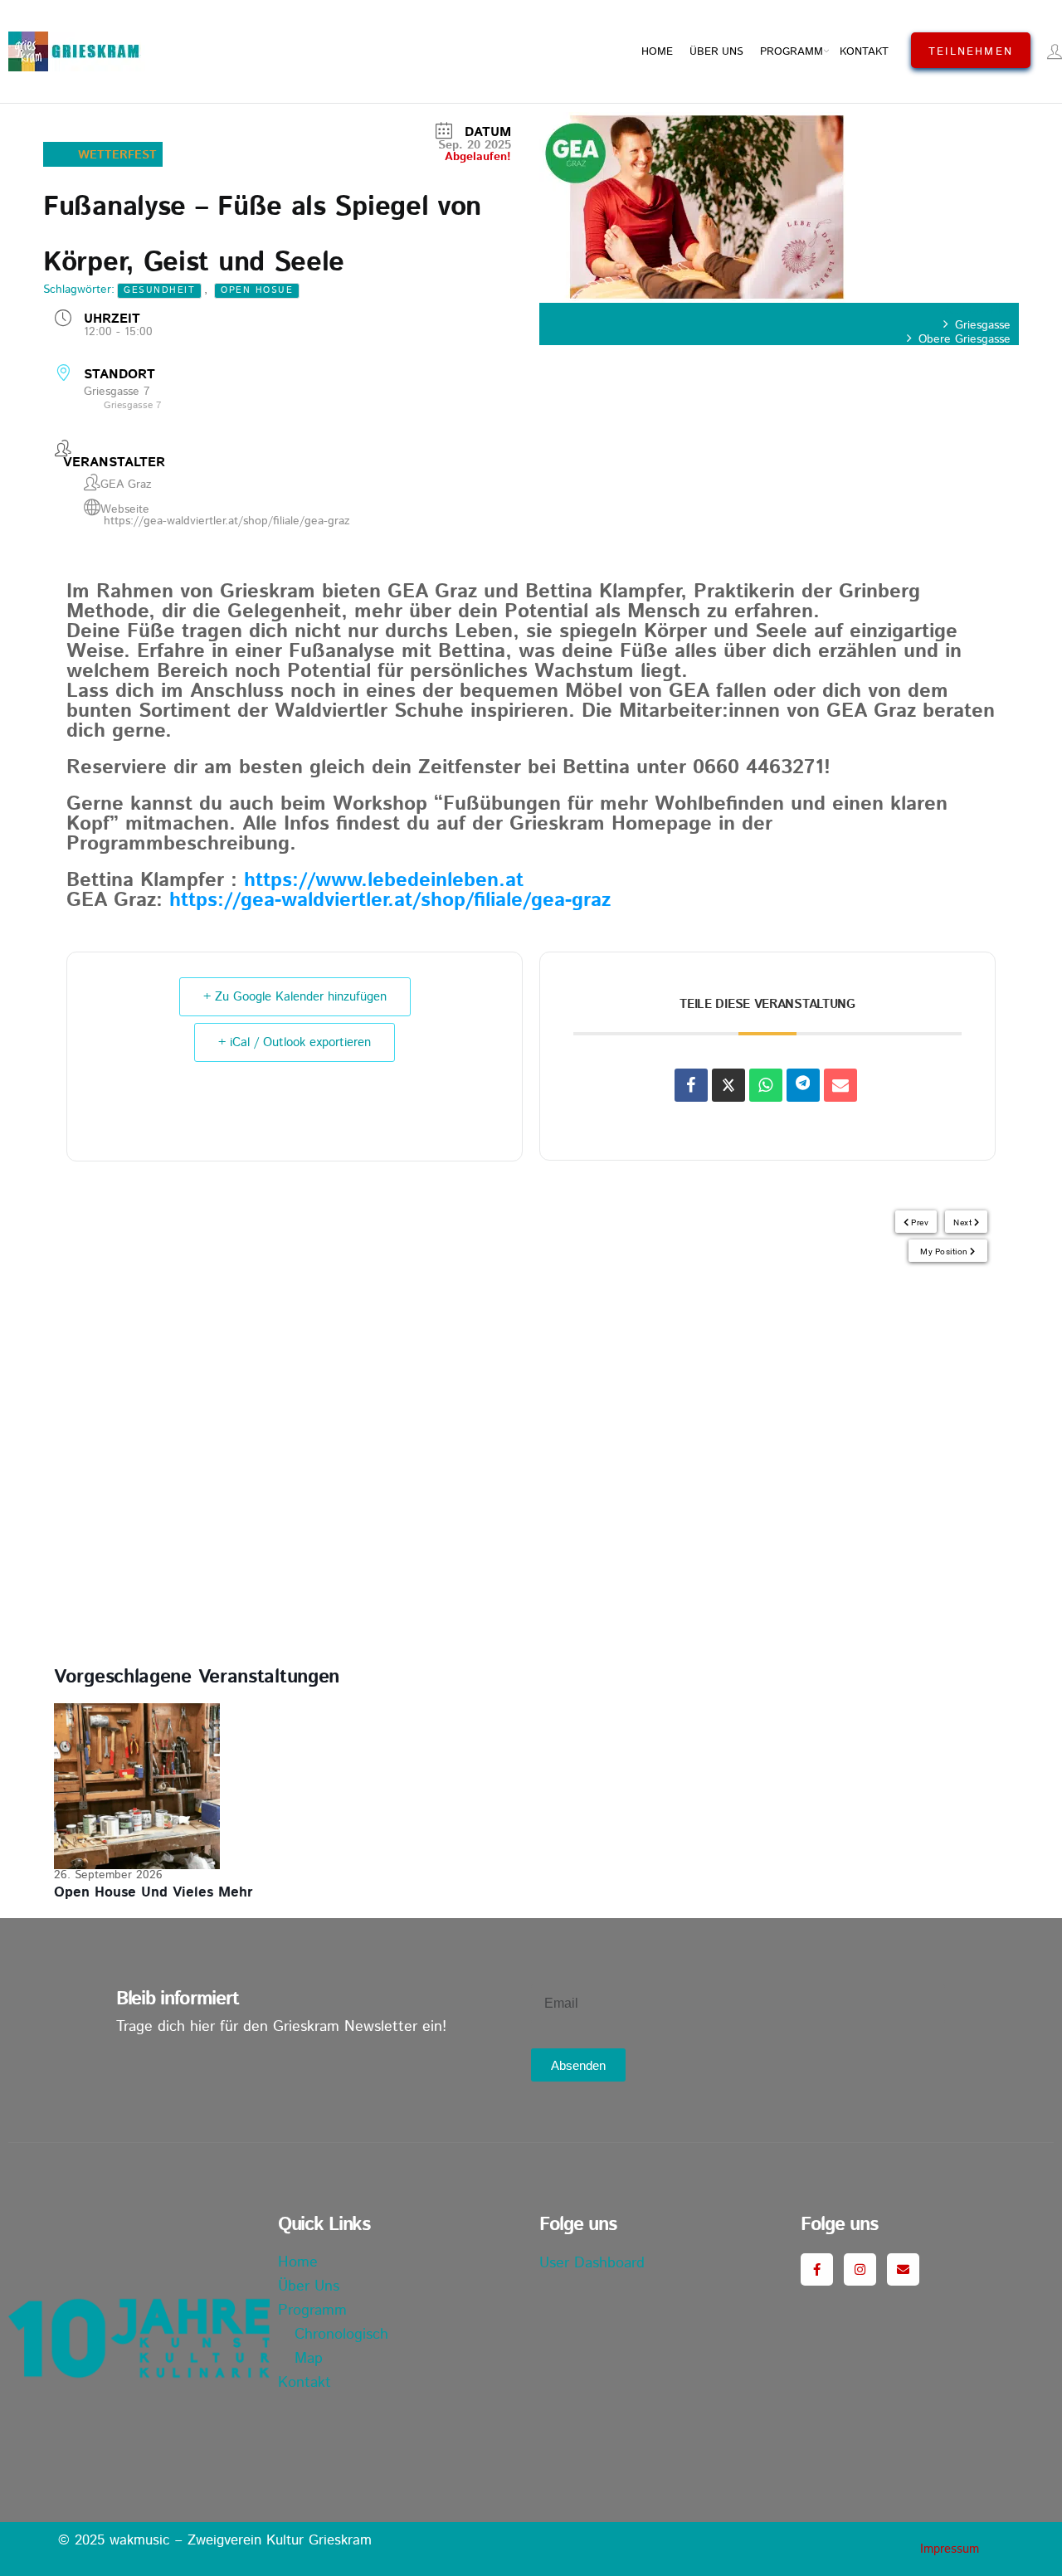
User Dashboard (592, 2263)
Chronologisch (341, 2335)
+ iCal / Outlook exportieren (295, 1042)
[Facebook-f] (817, 2269)
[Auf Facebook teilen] (691, 1085)
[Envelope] (903, 2269)
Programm (792, 52)
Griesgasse (983, 325)
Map (309, 2359)
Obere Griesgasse (965, 339)
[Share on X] (728, 1085)
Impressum (950, 2549)
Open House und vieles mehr (153, 1892)
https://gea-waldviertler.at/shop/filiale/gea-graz (227, 521)
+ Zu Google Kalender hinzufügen (295, 997)
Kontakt (864, 52)
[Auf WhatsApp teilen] (766, 1085)
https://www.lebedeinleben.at (384, 880)
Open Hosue (257, 290)
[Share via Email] (840, 1085)
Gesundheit (159, 290)
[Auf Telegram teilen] (803, 1085)
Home (657, 52)
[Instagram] (860, 2269)
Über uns (716, 52)
